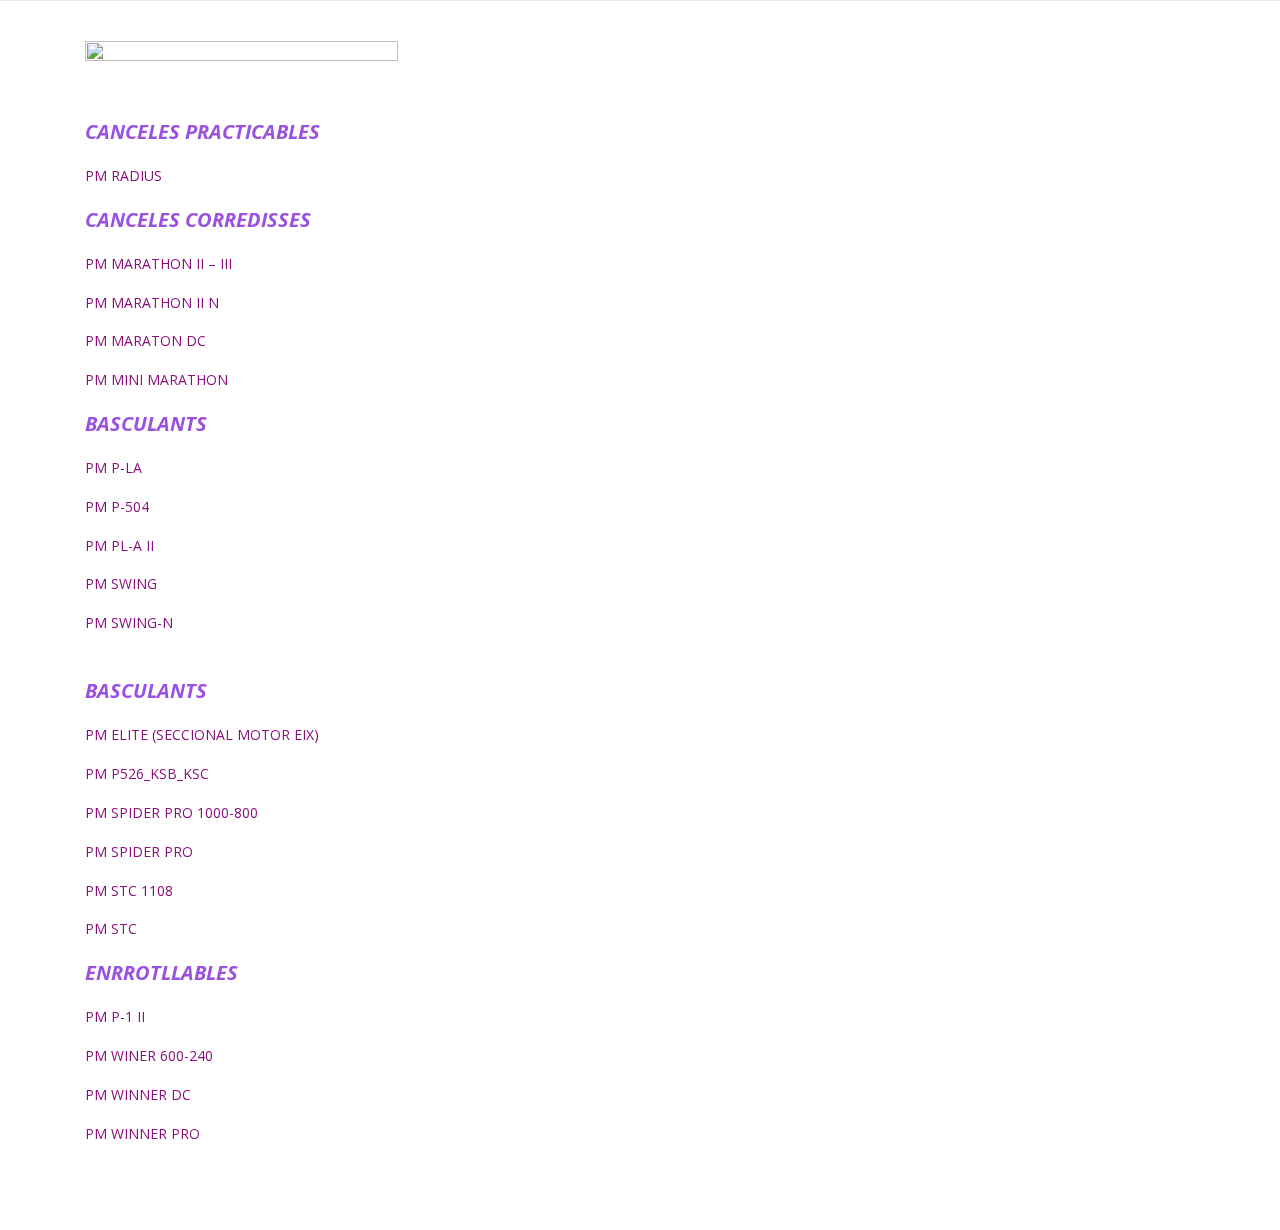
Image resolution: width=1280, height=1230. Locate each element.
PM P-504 (117, 506)
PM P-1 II (115, 1016)
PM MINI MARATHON (156, 379)
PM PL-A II (119, 545)
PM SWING (121, 583)
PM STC (111, 928)
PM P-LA (113, 467)
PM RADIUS (123, 175)
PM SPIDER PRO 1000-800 (171, 812)
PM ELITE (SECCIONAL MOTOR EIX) (202, 734)
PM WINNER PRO (142, 1133)
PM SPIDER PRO (139, 851)
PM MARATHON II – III (158, 263)
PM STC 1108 (129, 890)
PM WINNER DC (138, 1094)
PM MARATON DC (145, 340)
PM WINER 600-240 (149, 1055)
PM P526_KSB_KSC (147, 773)
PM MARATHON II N (152, 302)
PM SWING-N (129, 622)
